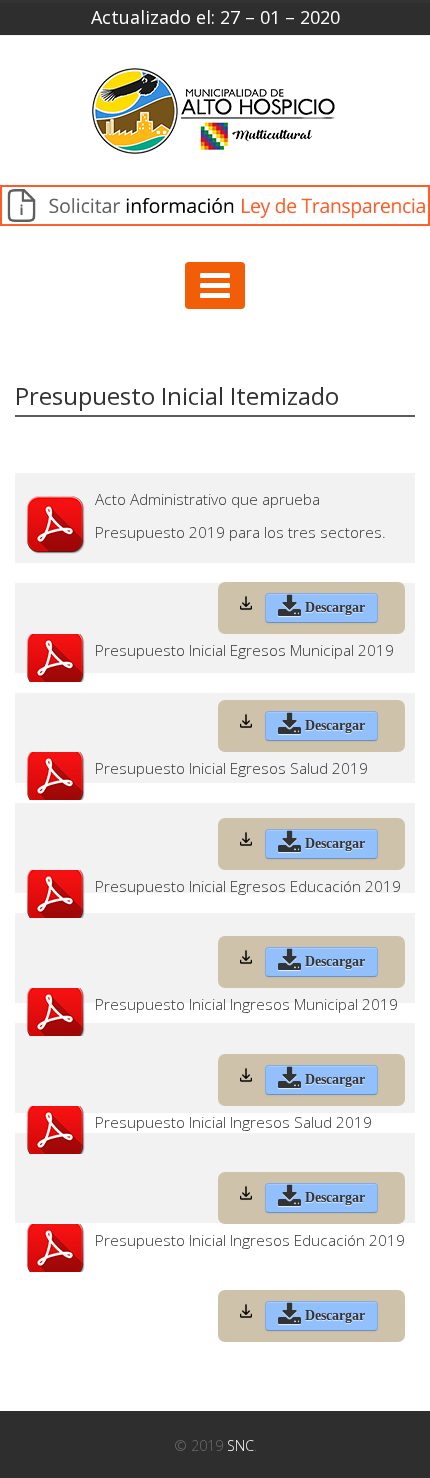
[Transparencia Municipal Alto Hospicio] (215, 117)
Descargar (333, 607)
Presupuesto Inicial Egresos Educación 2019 (248, 886)
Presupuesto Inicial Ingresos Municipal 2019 (246, 1004)
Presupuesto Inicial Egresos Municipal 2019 (244, 650)
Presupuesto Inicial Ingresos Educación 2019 (250, 1240)
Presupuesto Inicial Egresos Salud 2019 (231, 768)
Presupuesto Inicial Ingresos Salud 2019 (233, 1122)
